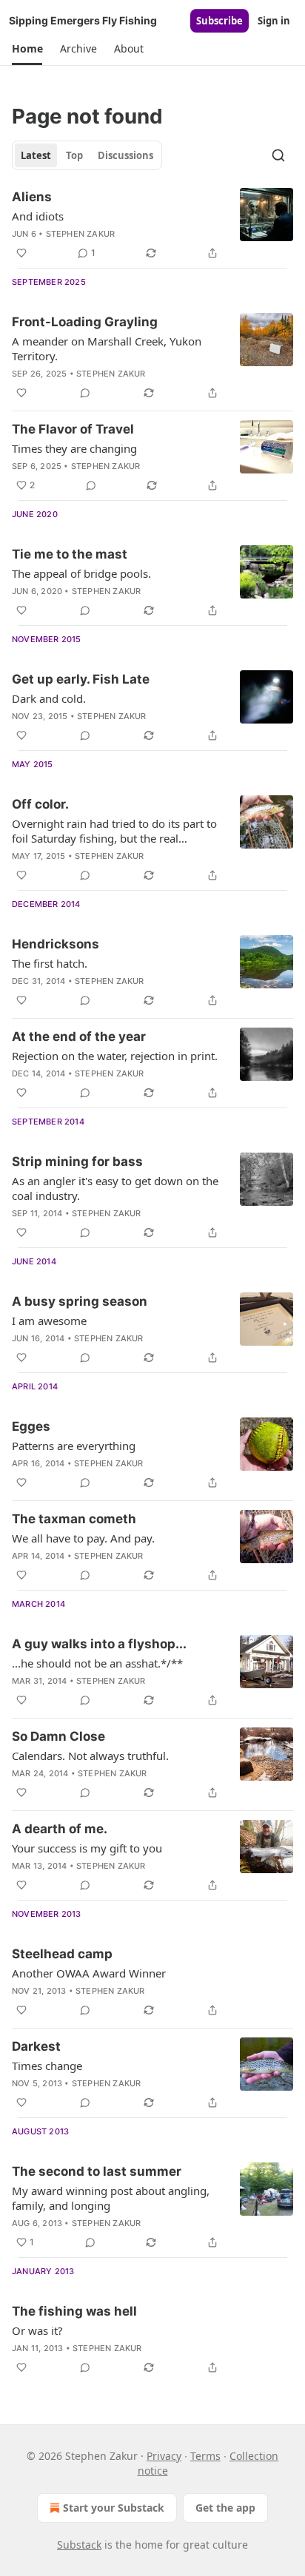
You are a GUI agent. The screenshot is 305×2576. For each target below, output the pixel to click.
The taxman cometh (74, 1519)
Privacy (164, 2456)
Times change (47, 2066)
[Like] (21, 253)
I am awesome (49, 1321)
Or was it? (37, 2330)
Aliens (32, 197)
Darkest (36, 2046)
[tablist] (87, 155)
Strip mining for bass (77, 1161)
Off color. (40, 804)
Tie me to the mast (70, 554)
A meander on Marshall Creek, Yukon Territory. (107, 348)
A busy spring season (80, 1301)
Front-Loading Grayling (85, 322)
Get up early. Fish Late (81, 679)
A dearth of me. (60, 1829)
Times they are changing (74, 448)
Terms (205, 2456)
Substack (79, 2545)
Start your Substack (114, 2508)
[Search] (278, 155)
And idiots (38, 216)
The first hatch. (50, 963)
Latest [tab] (36, 155)
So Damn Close (58, 1736)
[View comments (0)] (85, 393)
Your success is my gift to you (87, 1848)
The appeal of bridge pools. (81, 573)
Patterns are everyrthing (74, 1446)
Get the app (225, 2508)
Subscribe (219, 21)
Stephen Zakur (81, 234)
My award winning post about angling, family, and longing (111, 2198)
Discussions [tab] (125, 155)
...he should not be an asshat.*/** (97, 1663)
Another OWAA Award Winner (89, 1973)
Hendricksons (56, 944)
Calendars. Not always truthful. (90, 1756)
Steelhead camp (62, 1954)
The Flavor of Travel (73, 429)
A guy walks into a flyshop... (99, 1644)
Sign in (274, 21)
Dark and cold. (49, 698)
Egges (31, 1426)
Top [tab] (74, 155)
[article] (152, 225)
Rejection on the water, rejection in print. (115, 1056)
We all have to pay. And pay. (83, 1538)
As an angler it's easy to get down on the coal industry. (115, 1188)
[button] (27, 49)
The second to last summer (97, 2171)
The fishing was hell (74, 2311)
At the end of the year (79, 1036)
